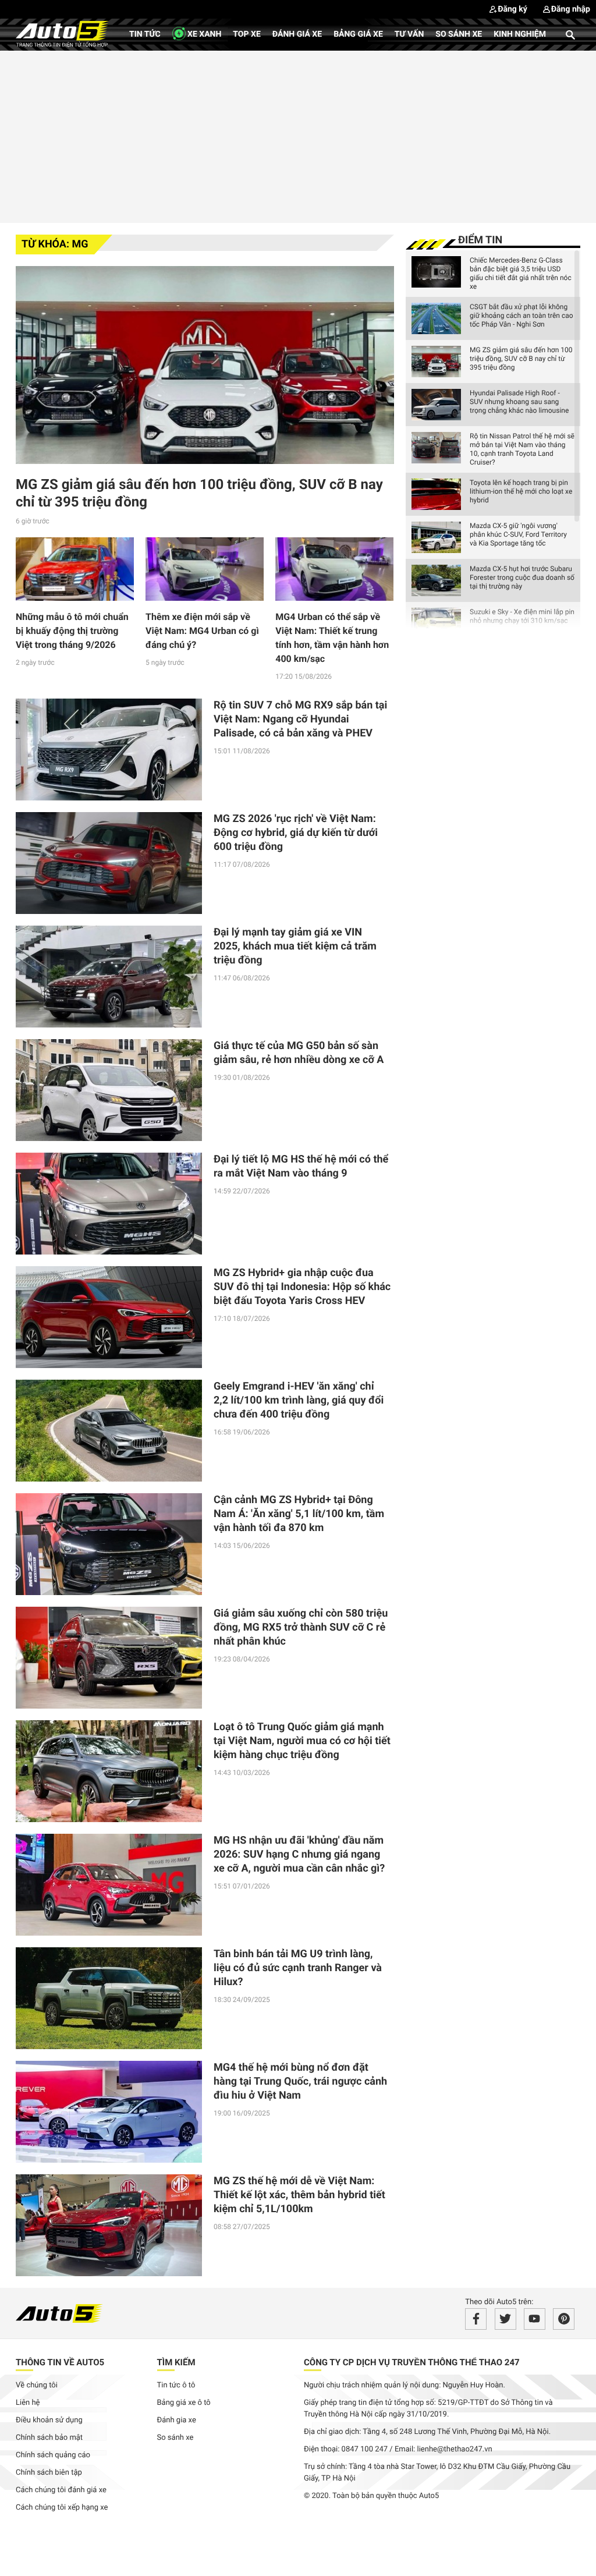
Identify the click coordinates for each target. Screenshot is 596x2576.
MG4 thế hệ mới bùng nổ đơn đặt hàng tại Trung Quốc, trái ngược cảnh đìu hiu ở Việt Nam (300, 2081)
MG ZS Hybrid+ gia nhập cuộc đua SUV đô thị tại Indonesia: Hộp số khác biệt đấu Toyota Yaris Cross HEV (302, 1287)
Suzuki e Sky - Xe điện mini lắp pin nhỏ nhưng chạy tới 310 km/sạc (522, 616)
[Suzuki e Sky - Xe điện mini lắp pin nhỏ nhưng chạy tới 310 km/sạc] (436, 623)
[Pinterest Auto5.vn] (564, 2319)
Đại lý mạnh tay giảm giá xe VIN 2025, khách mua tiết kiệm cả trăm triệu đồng (295, 946)
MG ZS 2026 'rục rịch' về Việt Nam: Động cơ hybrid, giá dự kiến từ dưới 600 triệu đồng (296, 833)
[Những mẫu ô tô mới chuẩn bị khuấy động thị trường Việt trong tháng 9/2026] (75, 569)
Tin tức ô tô (176, 2385)
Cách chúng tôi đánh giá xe (61, 2490)
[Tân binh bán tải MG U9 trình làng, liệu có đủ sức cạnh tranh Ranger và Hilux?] (109, 1998)
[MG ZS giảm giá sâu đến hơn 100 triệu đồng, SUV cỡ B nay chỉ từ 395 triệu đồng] (205, 365)
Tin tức (145, 34)
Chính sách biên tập (49, 2473)
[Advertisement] (298, 135)
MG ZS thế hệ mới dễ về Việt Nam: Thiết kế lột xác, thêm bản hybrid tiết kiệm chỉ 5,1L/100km (299, 2195)
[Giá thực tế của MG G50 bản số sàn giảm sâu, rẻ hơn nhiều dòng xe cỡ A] (109, 1090)
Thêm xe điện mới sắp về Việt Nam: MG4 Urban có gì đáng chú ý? (202, 631)
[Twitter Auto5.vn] (505, 2319)
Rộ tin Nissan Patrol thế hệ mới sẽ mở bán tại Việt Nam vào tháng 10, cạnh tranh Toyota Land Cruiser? (522, 449)
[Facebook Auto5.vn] (476, 2319)
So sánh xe (459, 34)
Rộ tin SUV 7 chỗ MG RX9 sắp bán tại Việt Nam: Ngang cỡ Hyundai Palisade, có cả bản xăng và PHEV (300, 719)
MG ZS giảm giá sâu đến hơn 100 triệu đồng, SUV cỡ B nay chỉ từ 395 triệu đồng (521, 359)
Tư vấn (409, 34)
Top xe (246, 34)
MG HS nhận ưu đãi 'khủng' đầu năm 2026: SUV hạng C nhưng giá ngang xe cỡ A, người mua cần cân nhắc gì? (299, 1854)
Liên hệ (28, 2403)
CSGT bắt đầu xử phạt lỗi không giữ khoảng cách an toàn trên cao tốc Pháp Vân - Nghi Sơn (521, 316)
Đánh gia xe (177, 2420)
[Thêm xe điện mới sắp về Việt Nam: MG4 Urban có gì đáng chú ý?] (205, 569)
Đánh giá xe (297, 34)
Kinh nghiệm (520, 34)
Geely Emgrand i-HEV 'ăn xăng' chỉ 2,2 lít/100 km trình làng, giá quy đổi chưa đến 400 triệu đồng (299, 1400)
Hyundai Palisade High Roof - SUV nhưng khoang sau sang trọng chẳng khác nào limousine (519, 402)
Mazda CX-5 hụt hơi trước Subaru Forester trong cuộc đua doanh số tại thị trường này (522, 577)
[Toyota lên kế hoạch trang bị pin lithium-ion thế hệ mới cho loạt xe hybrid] (436, 494)
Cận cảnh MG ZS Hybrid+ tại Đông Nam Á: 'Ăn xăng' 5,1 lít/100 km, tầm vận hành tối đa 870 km (299, 1514)
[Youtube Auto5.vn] (535, 2319)
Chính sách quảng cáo (53, 2455)
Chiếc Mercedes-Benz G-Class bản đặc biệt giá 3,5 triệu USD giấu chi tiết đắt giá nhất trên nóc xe (521, 273)
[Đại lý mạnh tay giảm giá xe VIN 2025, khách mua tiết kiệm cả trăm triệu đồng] (109, 977)
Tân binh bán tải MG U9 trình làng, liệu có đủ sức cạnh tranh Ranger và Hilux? (298, 1968)
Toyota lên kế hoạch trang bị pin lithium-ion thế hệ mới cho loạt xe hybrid (521, 491)
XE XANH (204, 34)
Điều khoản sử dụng (49, 2420)
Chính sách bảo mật (49, 2438)
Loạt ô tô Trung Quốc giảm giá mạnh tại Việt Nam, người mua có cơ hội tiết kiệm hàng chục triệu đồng (302, 1741)
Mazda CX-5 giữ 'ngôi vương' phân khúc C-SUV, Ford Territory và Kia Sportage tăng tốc (518, 534)
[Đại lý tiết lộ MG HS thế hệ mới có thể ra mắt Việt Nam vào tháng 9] (109, 1204)
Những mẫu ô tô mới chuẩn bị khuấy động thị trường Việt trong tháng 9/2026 (72, 631)
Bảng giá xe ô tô (184, 2403)
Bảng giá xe (358, 34)
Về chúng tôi (37, 2385)
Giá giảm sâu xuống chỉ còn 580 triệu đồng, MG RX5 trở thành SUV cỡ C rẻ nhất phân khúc (301, 1627)
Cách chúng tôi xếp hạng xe (62, 2508)
